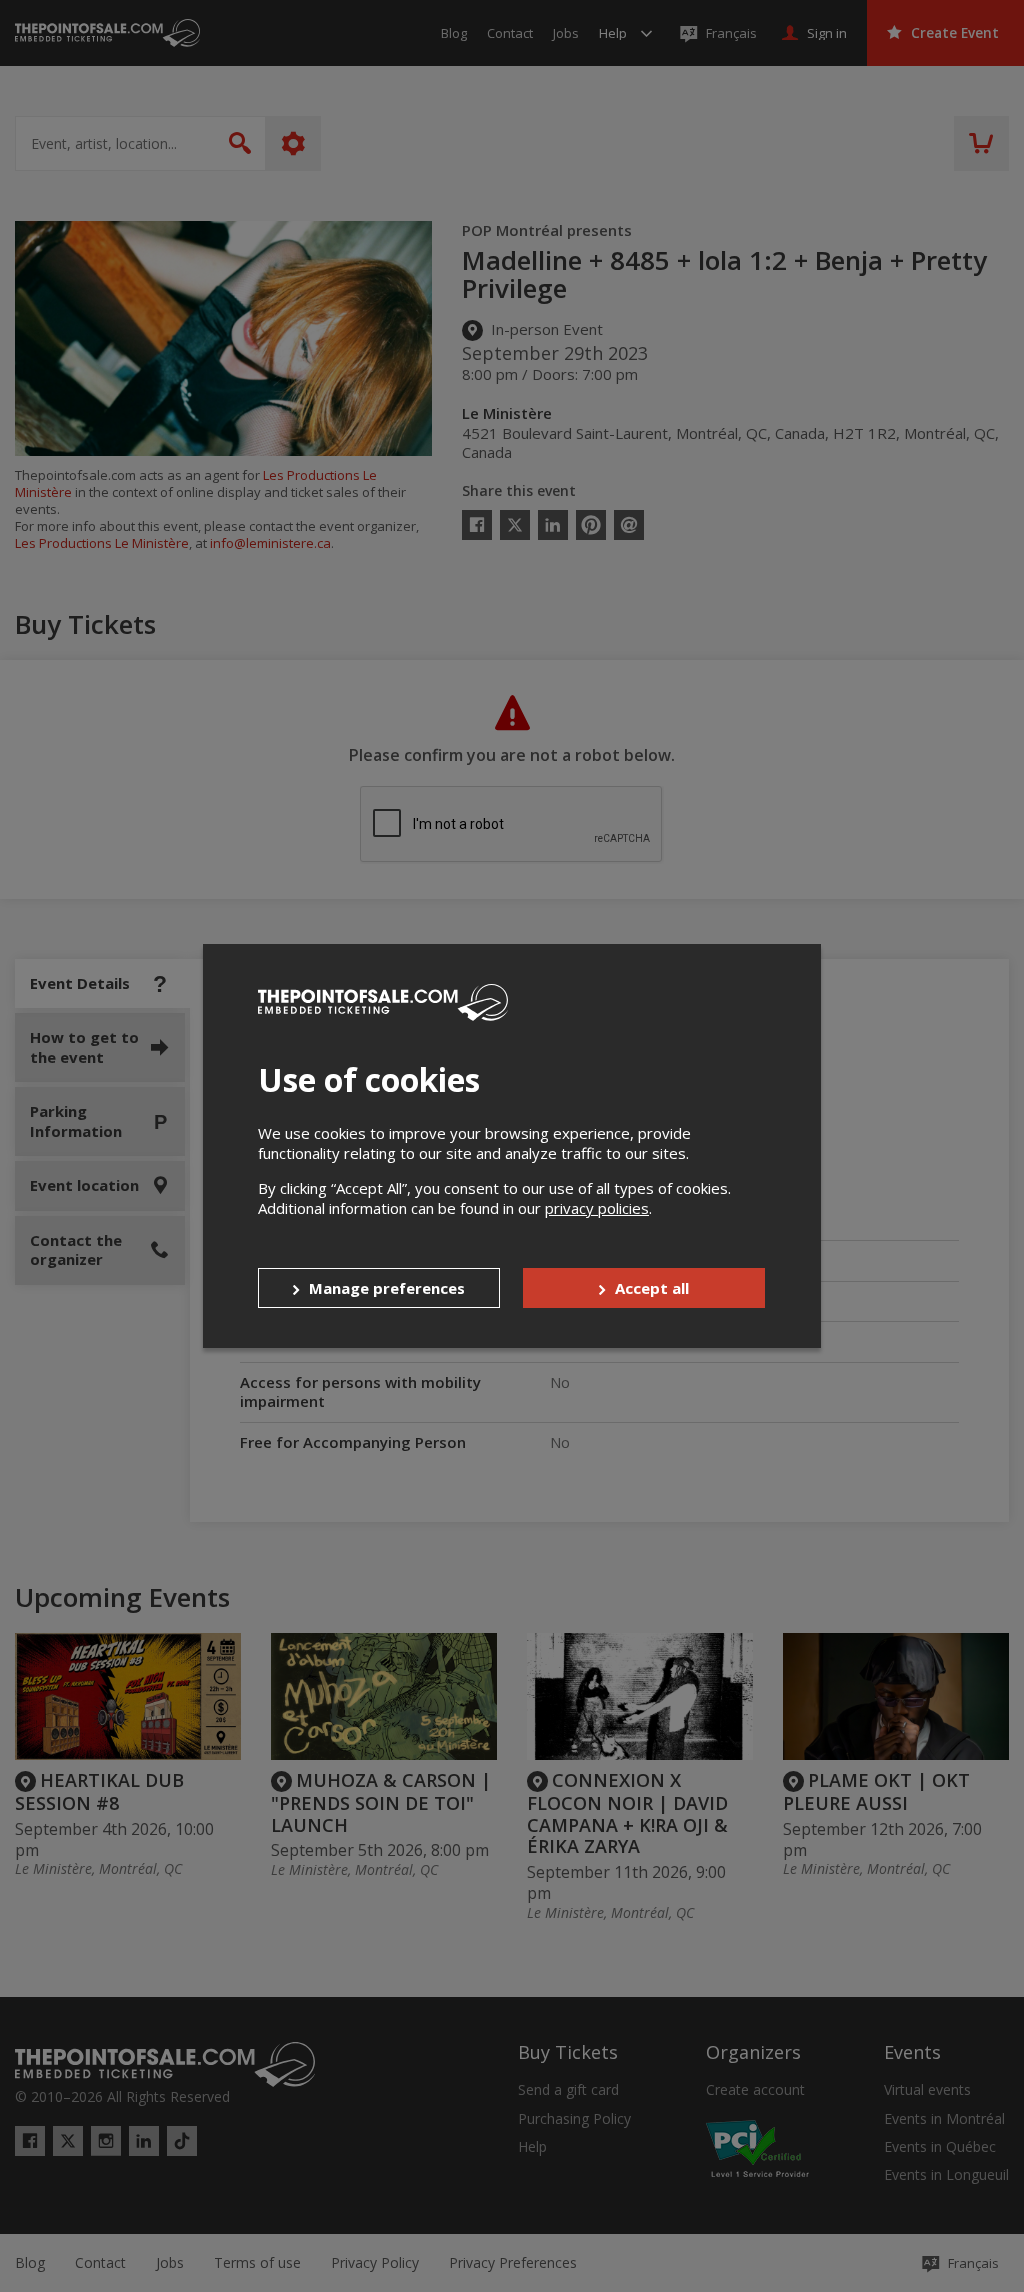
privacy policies (597, 1208)
